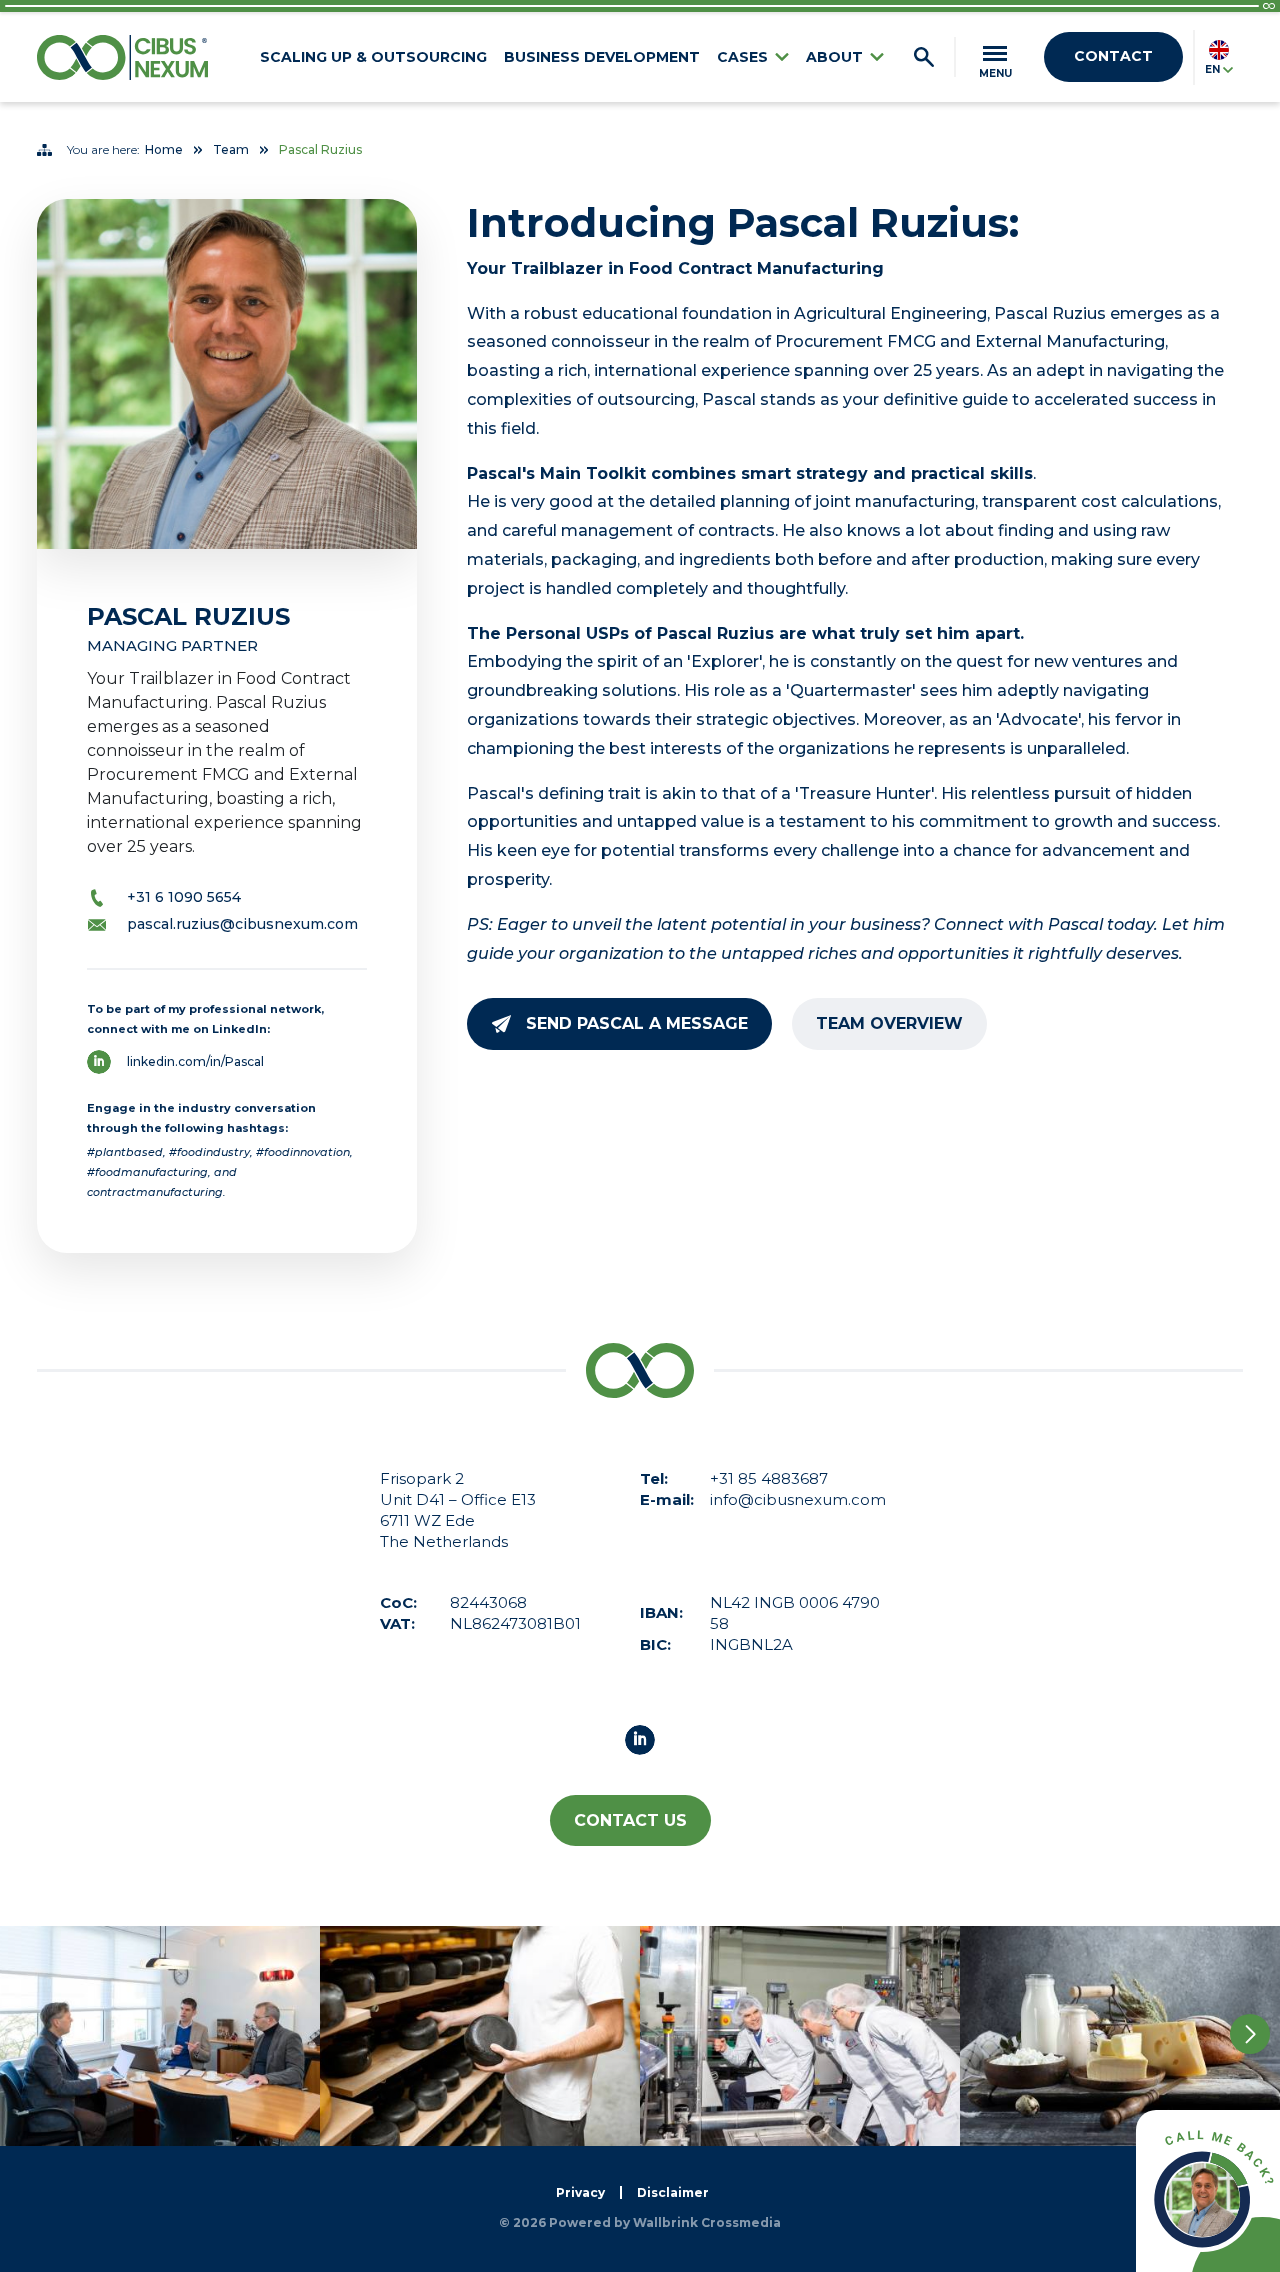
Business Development (602, 57)
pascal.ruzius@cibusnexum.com (242, 924)
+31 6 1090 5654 (184, 897)
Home (164, 149)
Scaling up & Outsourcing (373, 57)
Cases (742, 57)
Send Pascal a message (637, 1023)
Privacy (580, 2192)
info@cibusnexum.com (798, 1499)
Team (231, 149)
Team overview (889, 1023)
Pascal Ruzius (320, 149)
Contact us (630, 1820)
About (834, 57)
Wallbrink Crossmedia (707, 2222)
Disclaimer (673, 2192)
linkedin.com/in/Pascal (195, 1061)
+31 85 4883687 (769, 1478)
